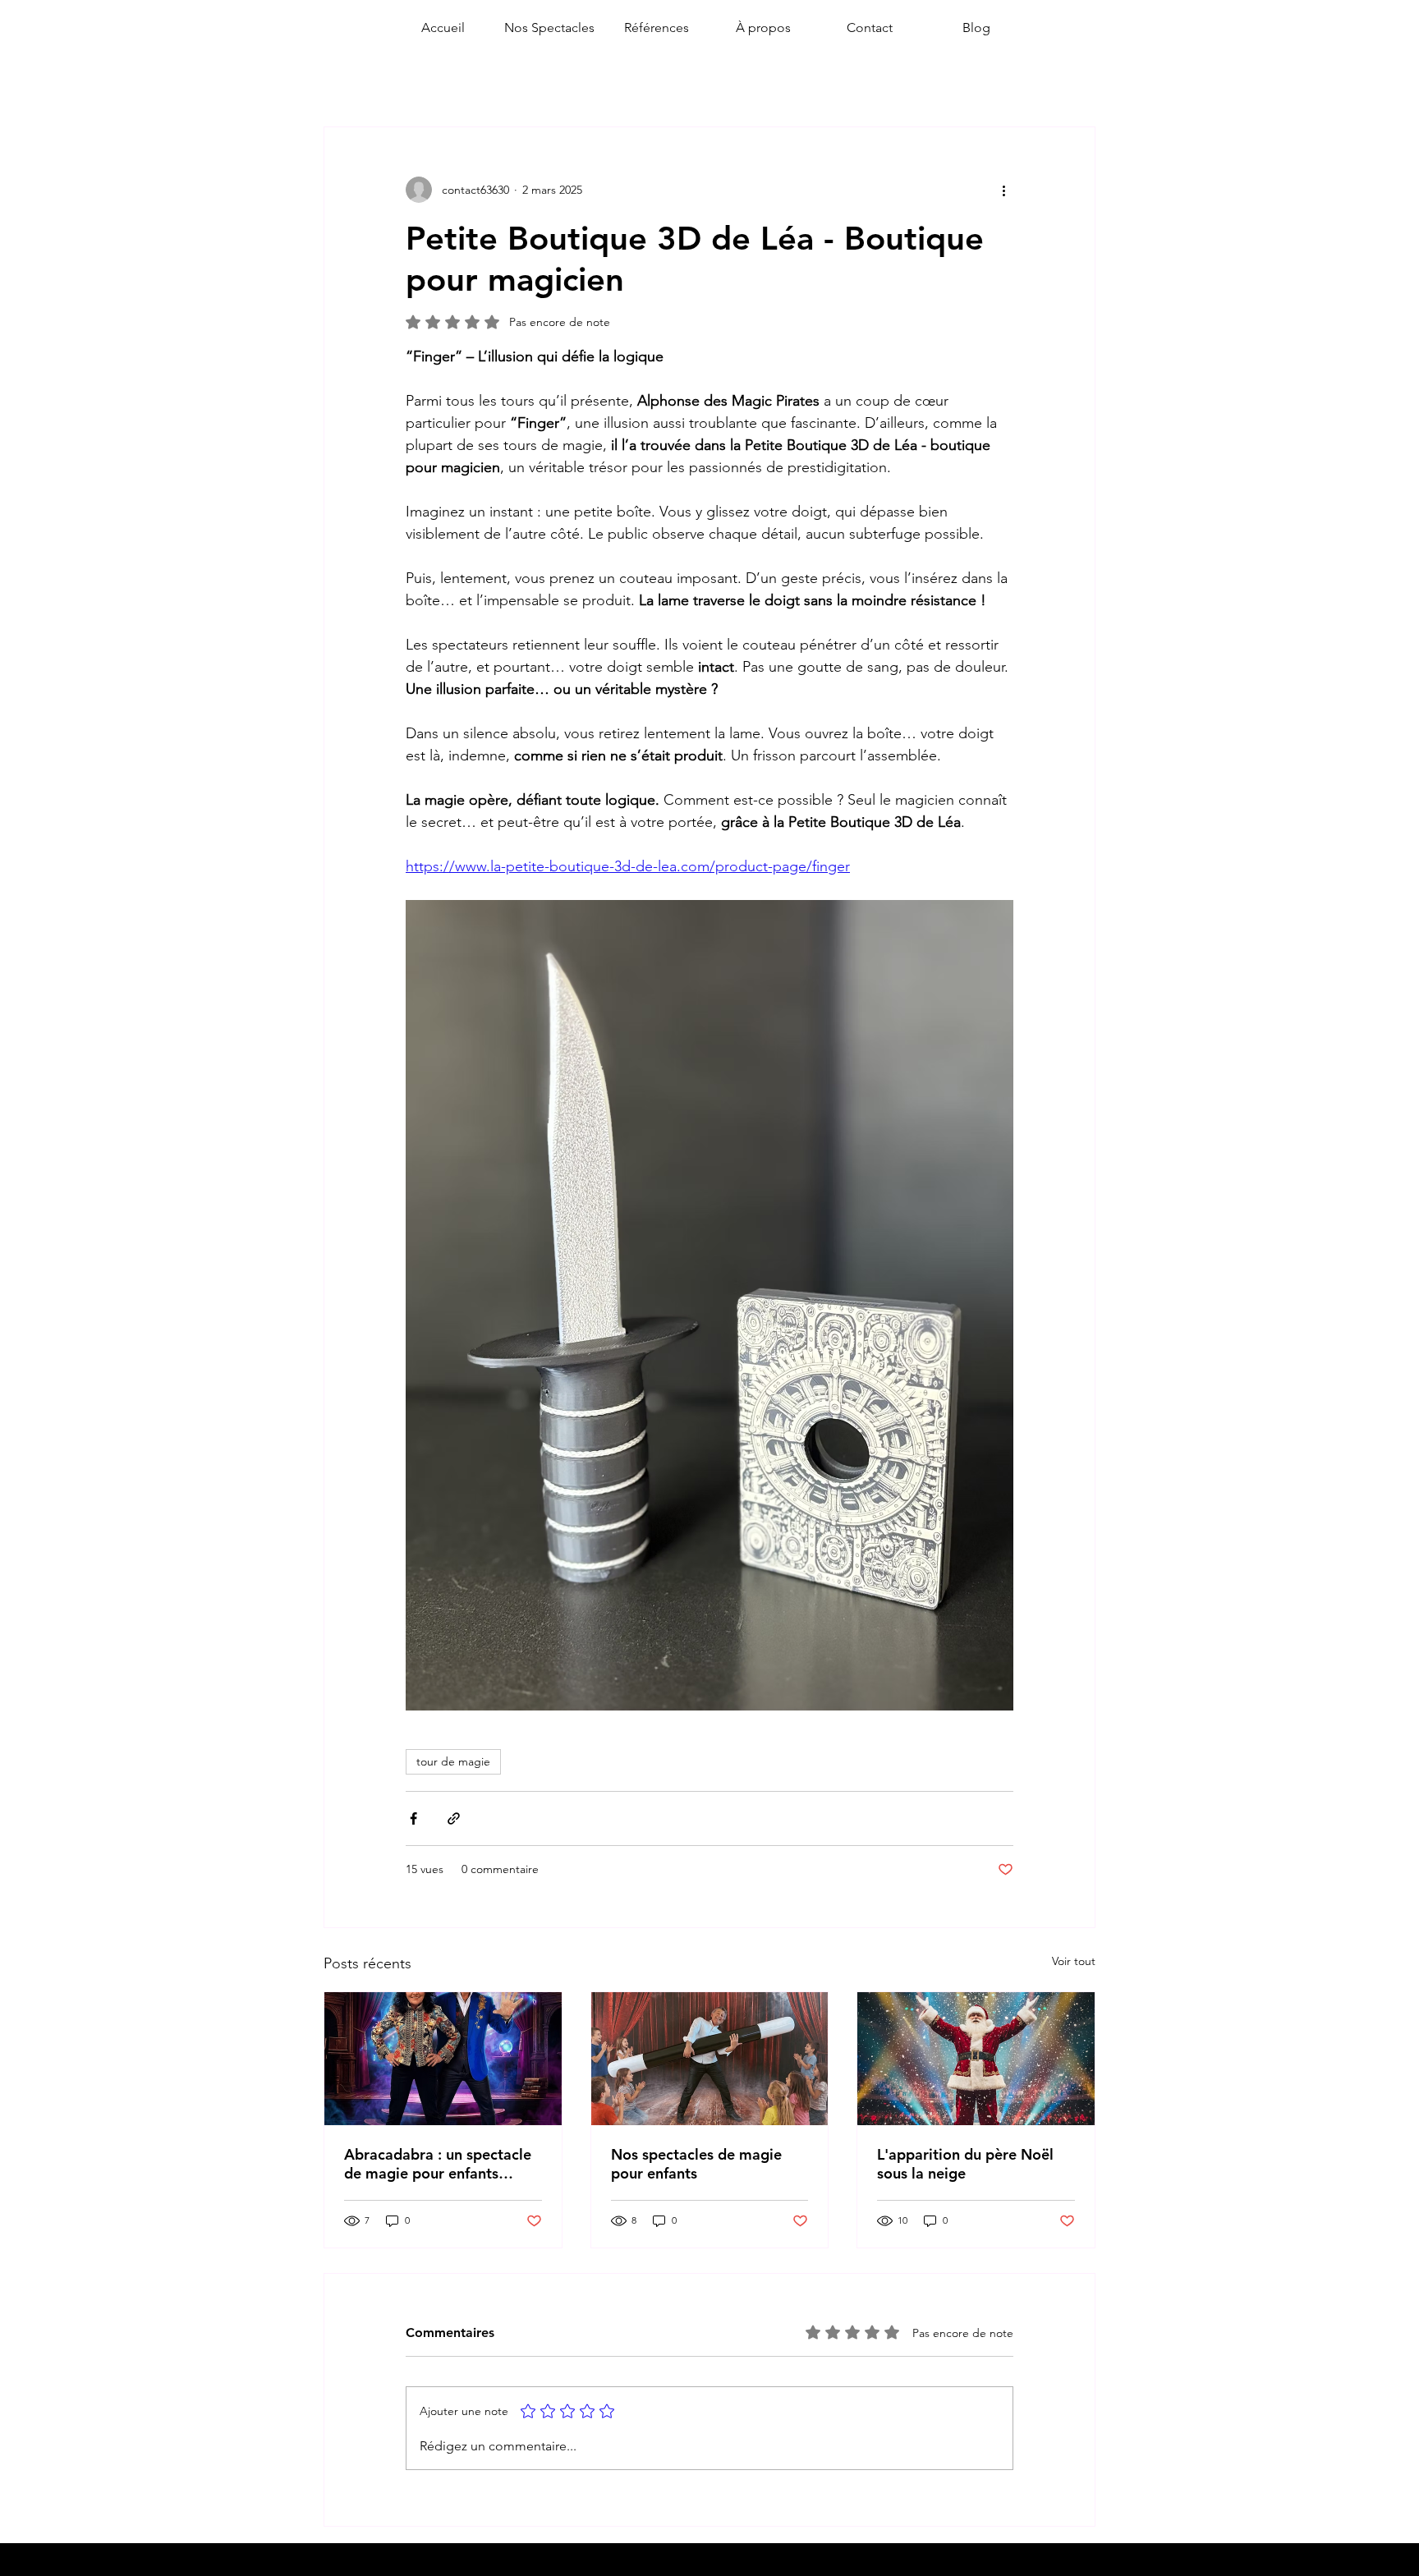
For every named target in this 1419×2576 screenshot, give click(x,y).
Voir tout (1074, 1961)
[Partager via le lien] (454, 1818)
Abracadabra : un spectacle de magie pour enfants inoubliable (438, 2164)
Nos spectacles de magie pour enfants (696, 2164)
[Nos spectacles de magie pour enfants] (710, 2059)
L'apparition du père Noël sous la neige (965, 2164)
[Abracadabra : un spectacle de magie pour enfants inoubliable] (443, 2059)
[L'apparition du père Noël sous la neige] (976, 2059)
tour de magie (453, 1761)
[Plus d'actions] (1003, 190)
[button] (549, 28)
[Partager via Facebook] (413, 1818)
